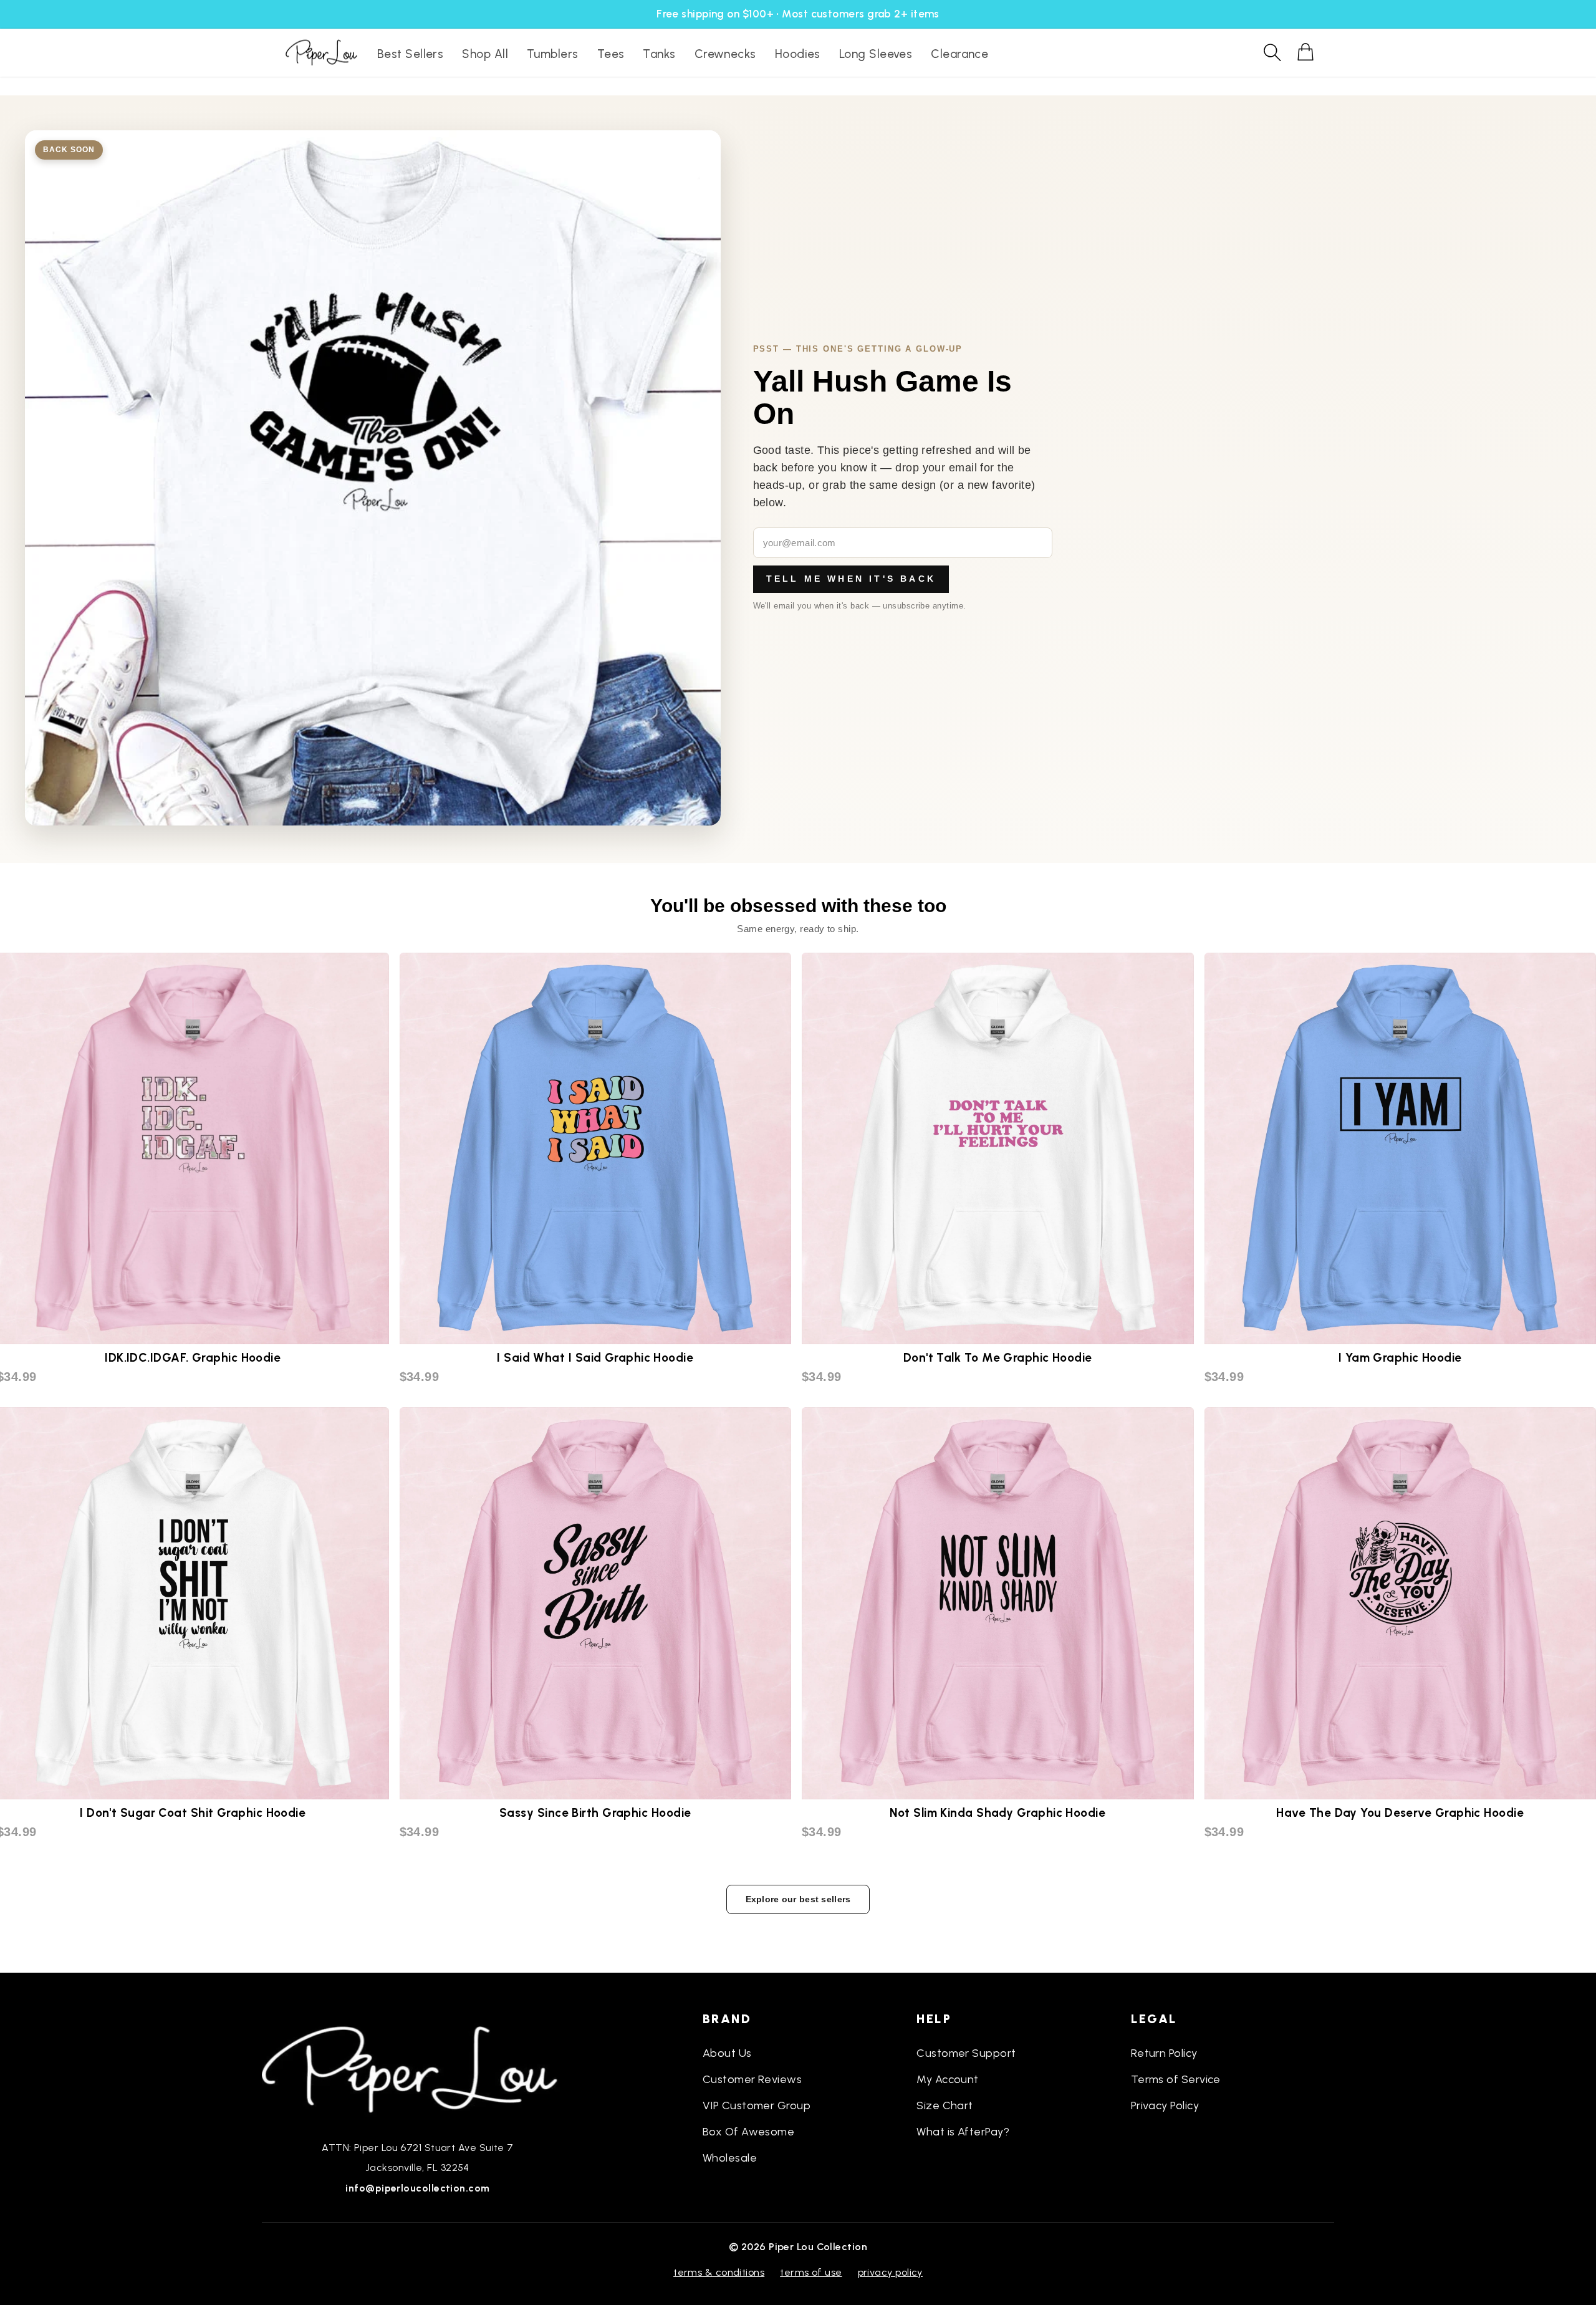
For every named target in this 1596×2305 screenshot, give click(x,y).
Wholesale (730, 2158)
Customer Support (966, 2053)
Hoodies (798, 54)
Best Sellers (410, 54)
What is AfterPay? (963, 2132)
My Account (948, 2079)
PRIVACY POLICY (890, 2272)
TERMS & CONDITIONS (719, 2272)
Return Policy (1164, 2053)
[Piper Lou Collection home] (418, 2068)
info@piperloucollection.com (417, 2188)
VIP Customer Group (757, 2105)
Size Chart (945, 2105)
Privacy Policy (1165, 2105)
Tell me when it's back (851, 579)
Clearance (959, 54)
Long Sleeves (876, 54)
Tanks (659, 54)
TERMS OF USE (811, 2272)
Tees (611, 54)
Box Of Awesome (748, 2132)
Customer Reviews (752, 2079)
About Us (727, 2053)
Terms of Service (1176, 2079)
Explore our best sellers (798, 1899)
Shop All (485, 54)
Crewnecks (725, 54)
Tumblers (553, 54)
